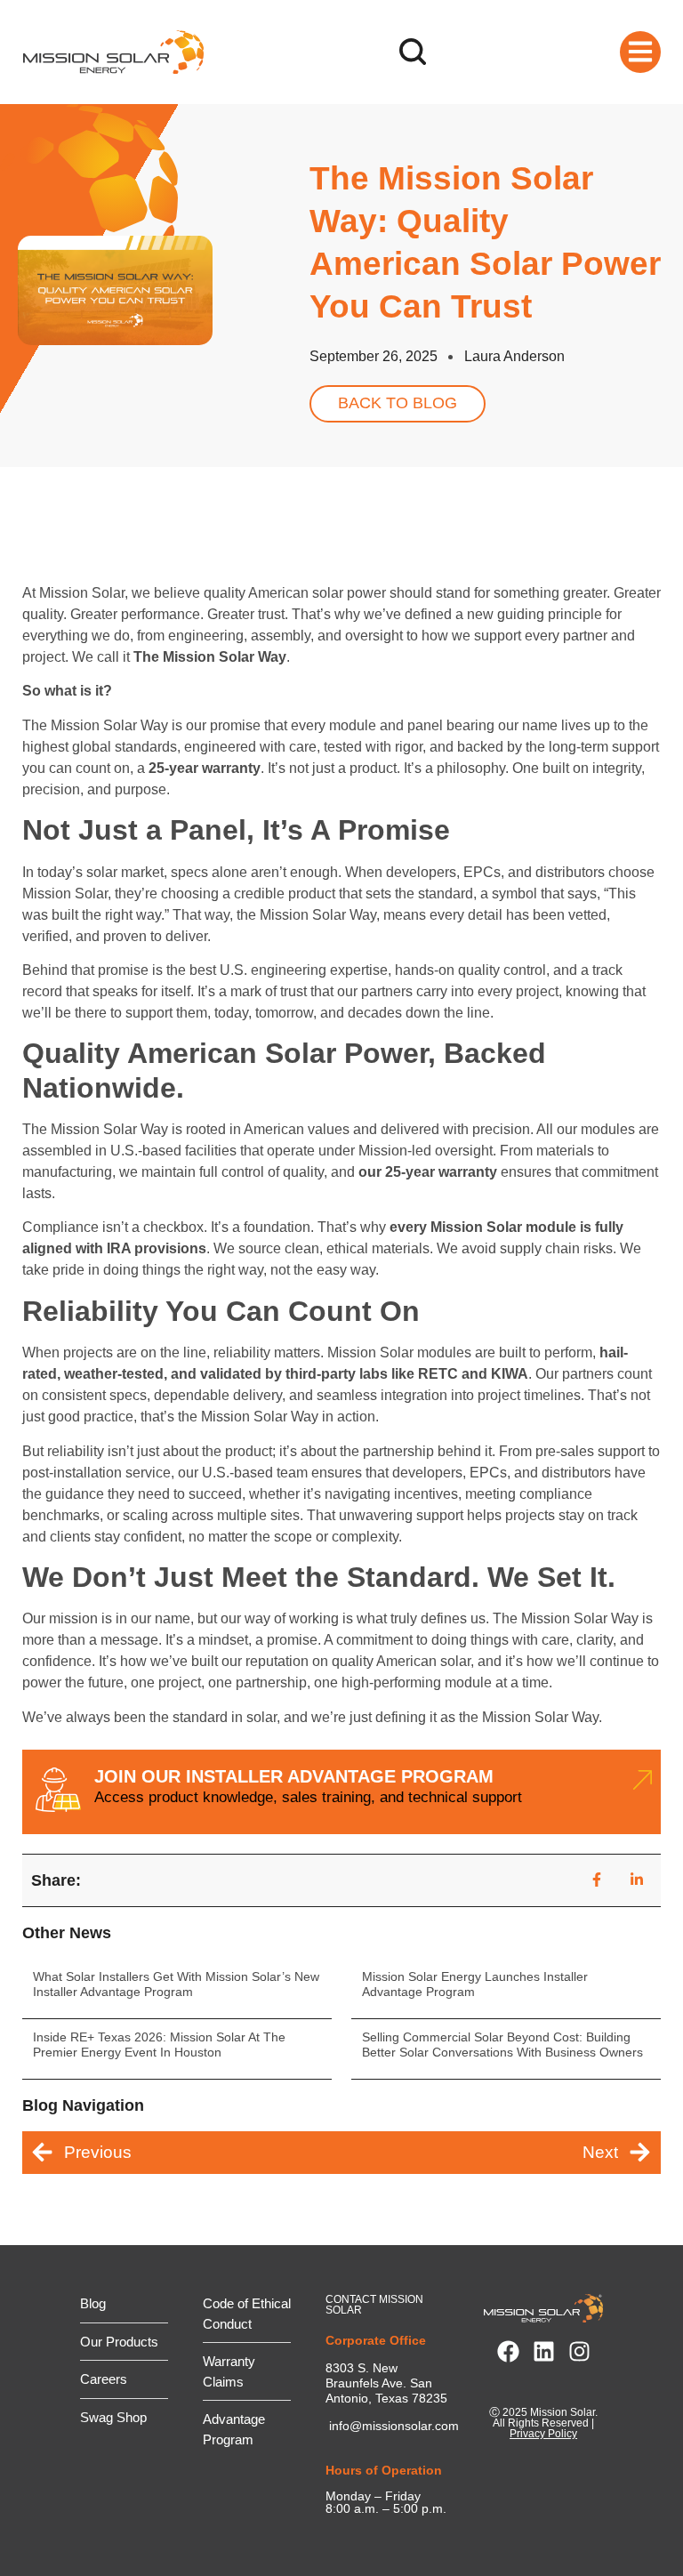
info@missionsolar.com (394, 2426)
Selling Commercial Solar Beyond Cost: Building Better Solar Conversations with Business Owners (502, 2045)
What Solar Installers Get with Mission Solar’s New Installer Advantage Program (176, 1984)
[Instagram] (579, 2351)
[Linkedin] (544, 2351)
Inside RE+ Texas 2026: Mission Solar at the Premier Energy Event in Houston (159, 2045)
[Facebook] (508, 2351)
